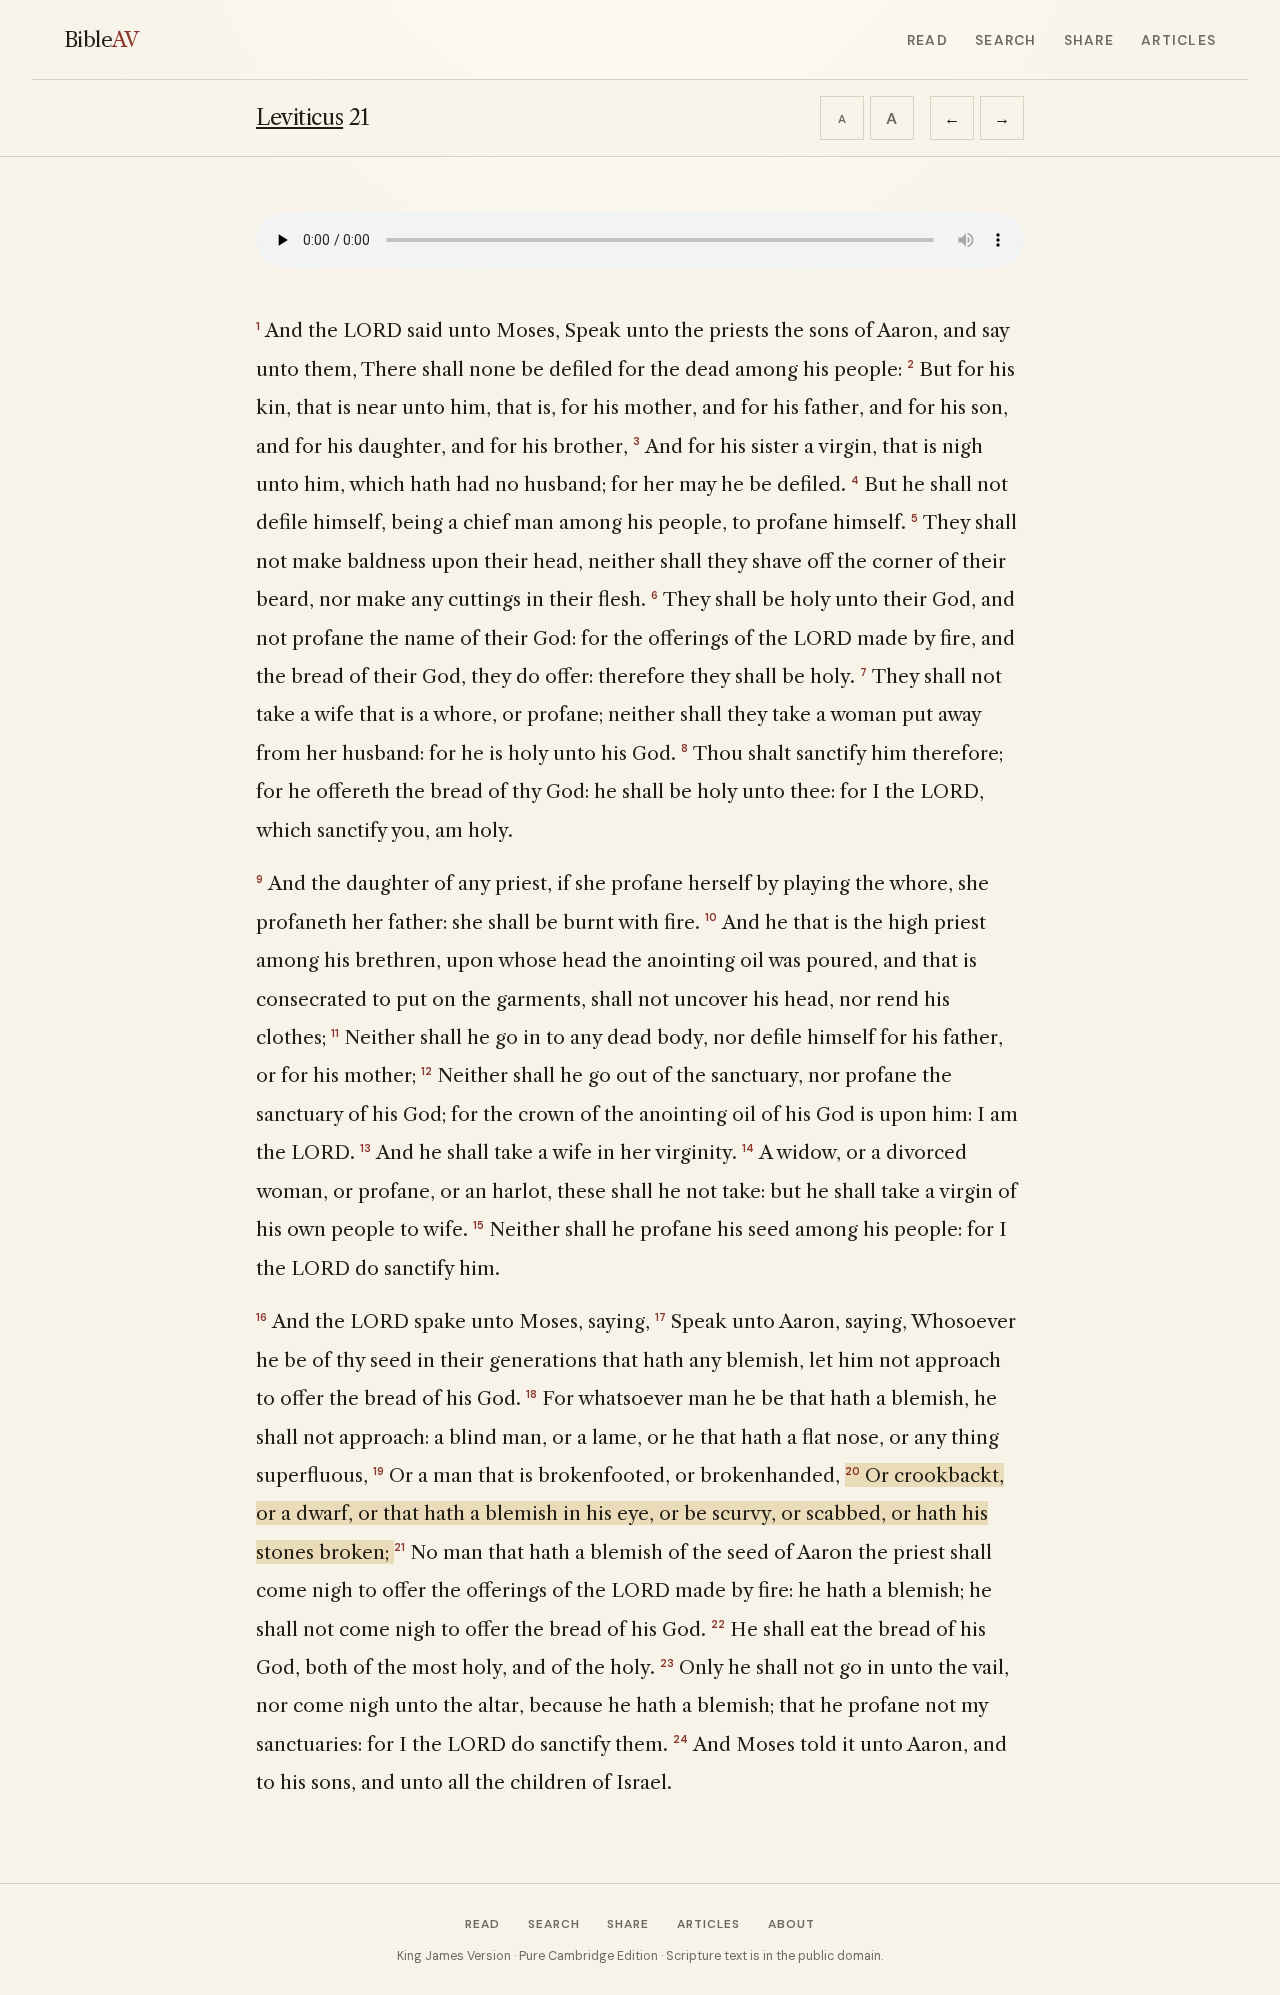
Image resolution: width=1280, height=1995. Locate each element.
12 (426, 1071)
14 (748, 1148)
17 (660, 1317)
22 (718, 1624)
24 (680, 1739)
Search (1005, 40)
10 (711, 917)
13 (365, 1148)
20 (852, 1471)
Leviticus (299, 117)
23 (667, 1663)
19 (378, 1471)
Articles (1178, 40)
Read (927, 40)
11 (335, 1033)
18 (531, 1394)
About (791, 1924)
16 (261, 1317)
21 (399, 1547)
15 (478, 1225)
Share (1089, 40)
